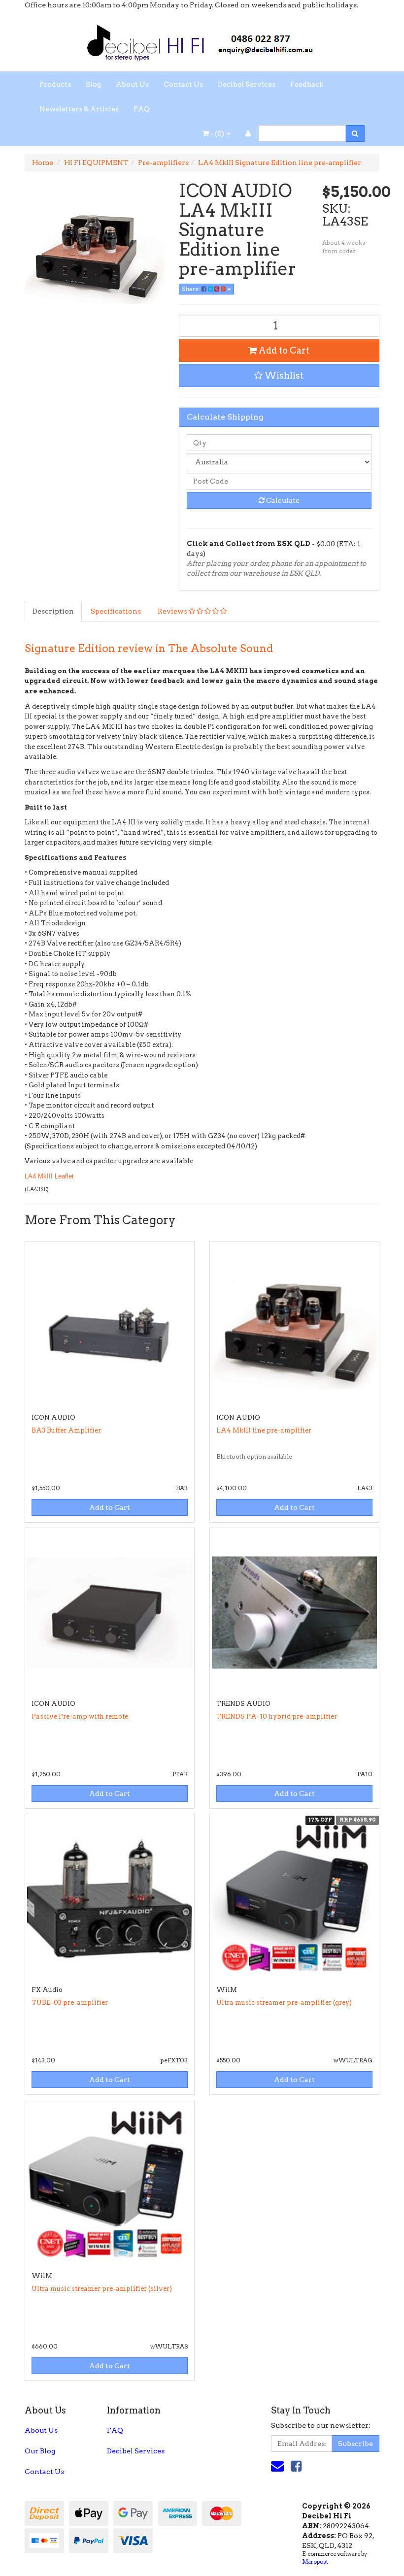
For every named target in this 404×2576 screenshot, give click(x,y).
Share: (192, 289)
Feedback (307, 84)
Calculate (282, 500)
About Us (132, 84)
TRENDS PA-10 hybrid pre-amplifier (277, 1716)
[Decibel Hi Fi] (202, 40)
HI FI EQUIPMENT (96, 163)
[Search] (355, 133)
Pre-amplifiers (163, 163)
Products (55, 84)
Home (43, 163)
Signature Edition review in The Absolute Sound (149, 648)
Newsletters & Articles (79, 109)
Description (53, 611)
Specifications (116, 611)
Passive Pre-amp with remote (80, 1716)
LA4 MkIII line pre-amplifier (264, 1430)
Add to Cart (283, 350)
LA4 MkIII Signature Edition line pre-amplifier (280, 163)
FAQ (142, 109)
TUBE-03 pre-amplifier (70, 2003)
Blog (93, 84)
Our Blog (40, 2451)
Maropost (315, 2562)
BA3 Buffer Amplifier (66, 1430)
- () (217, 133)
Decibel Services (247, 84)
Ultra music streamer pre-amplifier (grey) (284, 2003)
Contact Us (183, 84)
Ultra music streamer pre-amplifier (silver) (102, 2289)
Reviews (173, 611)
